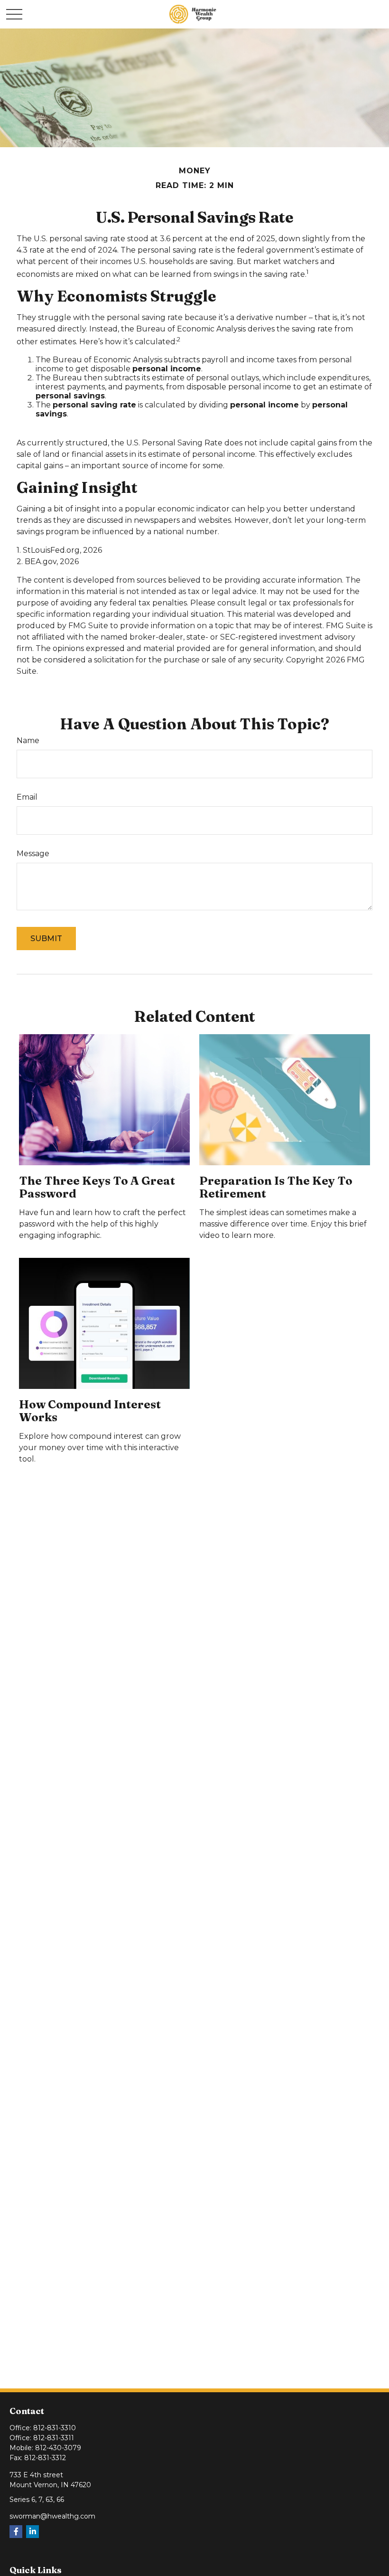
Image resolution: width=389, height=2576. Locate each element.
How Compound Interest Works (90, 1411)
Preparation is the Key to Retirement (276, 1187)
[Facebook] (16, 2532)
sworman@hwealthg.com (52, 2516)
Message (33, 854)
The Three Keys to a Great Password (97, 1187)
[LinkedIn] (32, 2532)
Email (27, 797)
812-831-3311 (54, 2438)
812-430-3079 (58, 2448)
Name (28, 741)
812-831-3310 (55, 2428)
